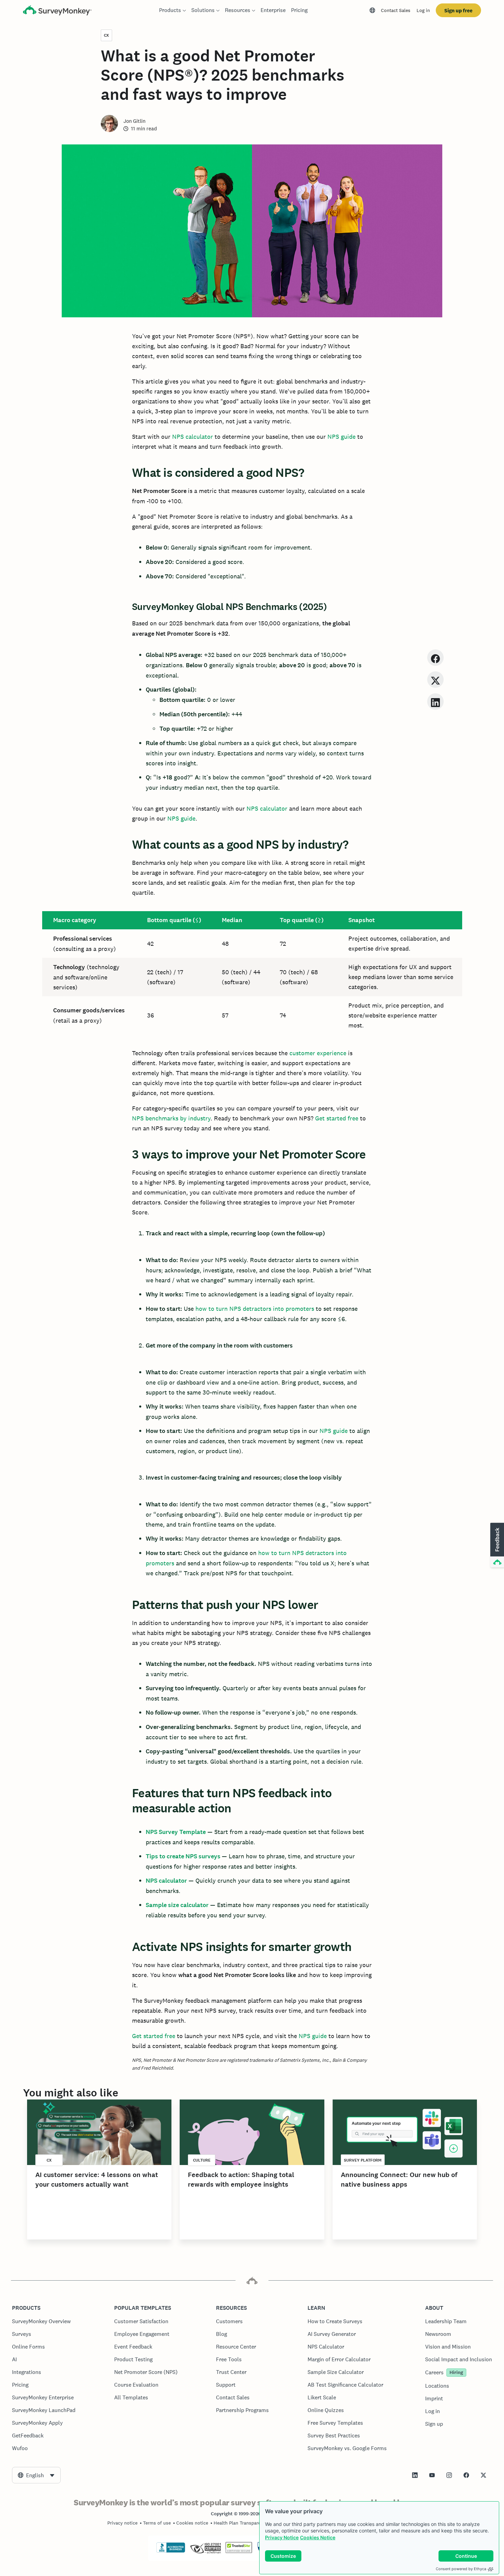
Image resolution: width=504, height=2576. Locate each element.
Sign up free (458, 10)
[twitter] (435, 679)
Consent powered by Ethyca (461, 2569)
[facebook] (435, 657)
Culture (202, 2160)
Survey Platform (363, 2160)
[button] (496, 1545)
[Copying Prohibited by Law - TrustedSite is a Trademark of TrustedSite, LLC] (239, 2551)
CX (106, 35)
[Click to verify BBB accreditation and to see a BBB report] (171, 2551)
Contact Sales (396, 10)
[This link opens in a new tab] (415, 2475)
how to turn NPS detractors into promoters (255, 1309)
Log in (423, 10)
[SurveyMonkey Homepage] (57, 11)
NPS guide (341, 437)
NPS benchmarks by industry (171, 1118)
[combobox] (36, 2475)
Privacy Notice (282, 2537)
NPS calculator (193, 437)
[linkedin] (435, 701)
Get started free (337, 1118)
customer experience (318, 1053)
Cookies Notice (318, 2537)
